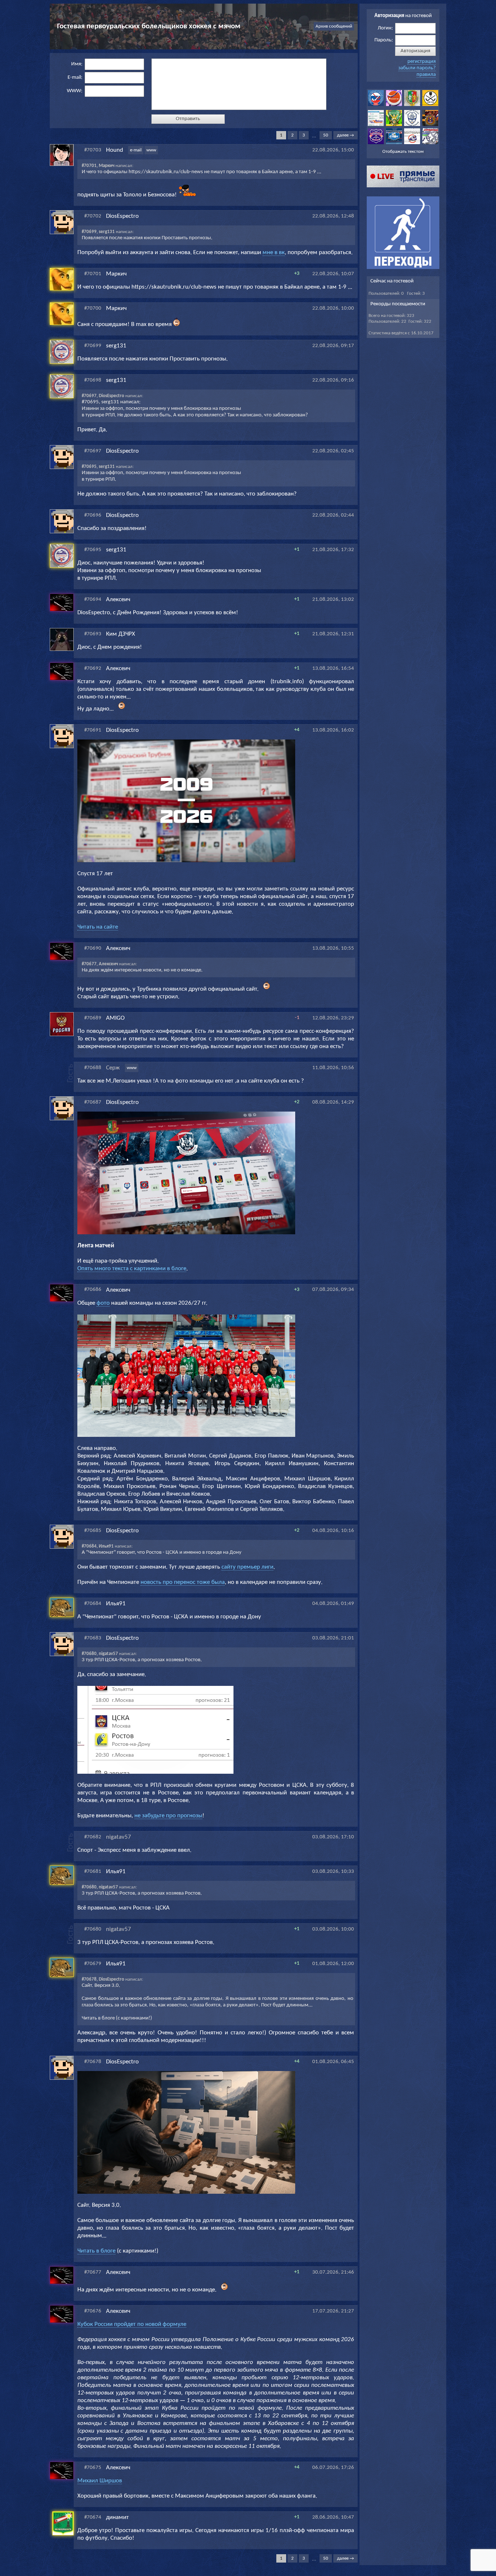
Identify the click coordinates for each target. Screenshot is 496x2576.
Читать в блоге (96, 2251)
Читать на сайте (98, 927)
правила (426, 75)
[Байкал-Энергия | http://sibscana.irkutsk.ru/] (376, 125)
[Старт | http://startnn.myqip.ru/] (394, 143)
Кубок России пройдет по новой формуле (132, 2324)
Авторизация (415, 51)
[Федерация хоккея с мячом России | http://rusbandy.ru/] (376, 105)
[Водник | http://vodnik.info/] (394, 125)
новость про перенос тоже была (183, 1582)
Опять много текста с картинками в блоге (132, 1269)
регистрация (422, 62)
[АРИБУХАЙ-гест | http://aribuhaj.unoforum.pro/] (430, 105)
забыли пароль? (417, 68)
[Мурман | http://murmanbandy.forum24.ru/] (412, 143)
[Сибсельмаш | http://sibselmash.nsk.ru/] (376, 143)
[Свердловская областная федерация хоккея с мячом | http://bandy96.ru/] (394, 105)
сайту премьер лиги (247, 1567)
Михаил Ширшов (100, 2481)
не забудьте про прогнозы (168, 1816)
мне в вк (274, 252)
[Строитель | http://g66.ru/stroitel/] (430, 143)
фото (103, 1303)
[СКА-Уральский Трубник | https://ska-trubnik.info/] (412, 105)
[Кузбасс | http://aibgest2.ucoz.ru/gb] (430, 125)
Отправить (188, 119)
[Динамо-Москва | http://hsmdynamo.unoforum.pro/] (412, 125)
